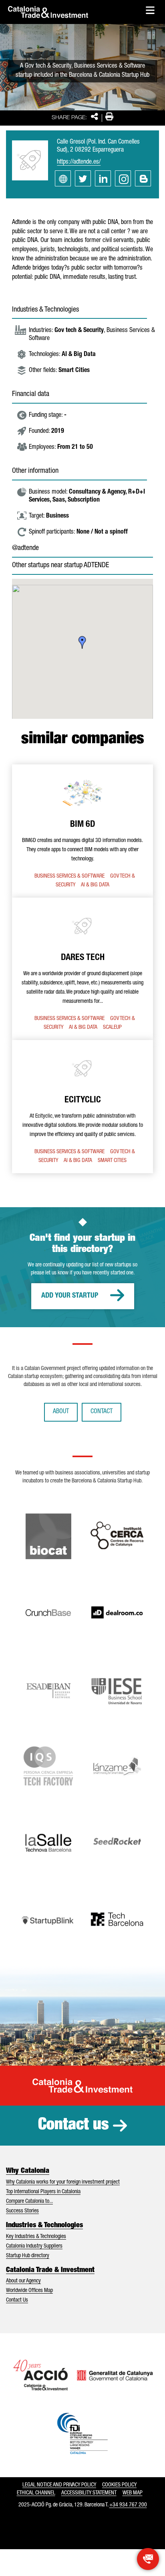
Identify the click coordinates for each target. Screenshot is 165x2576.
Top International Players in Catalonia (43, 2192)
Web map (133, 2493)
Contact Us (17, 2300)
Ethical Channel (36, 2493)
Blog (143, 178)
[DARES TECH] (82, 969)
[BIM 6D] (82, 831)
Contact (102, 1412)
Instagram (123, 178)
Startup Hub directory (28, 2256)
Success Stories (22, 2211)
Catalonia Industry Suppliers (34, 2246)
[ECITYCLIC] (82, 1107)
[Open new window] (148, 2559)
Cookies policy (119, 2485)
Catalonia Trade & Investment (50, 2270)
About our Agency (23, 2281)
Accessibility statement (89, 2493)
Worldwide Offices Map (29, 2291)
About (61, 1412)
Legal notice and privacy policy (59, 2485)
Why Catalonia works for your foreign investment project (63, 2182)
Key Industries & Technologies (36, 2237)
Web (63, 178)
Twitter (83, 178)
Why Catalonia (28, 2171)
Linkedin (103, 178)
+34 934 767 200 (128, 2505)
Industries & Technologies (44, 2226)
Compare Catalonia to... (29, 2202)
